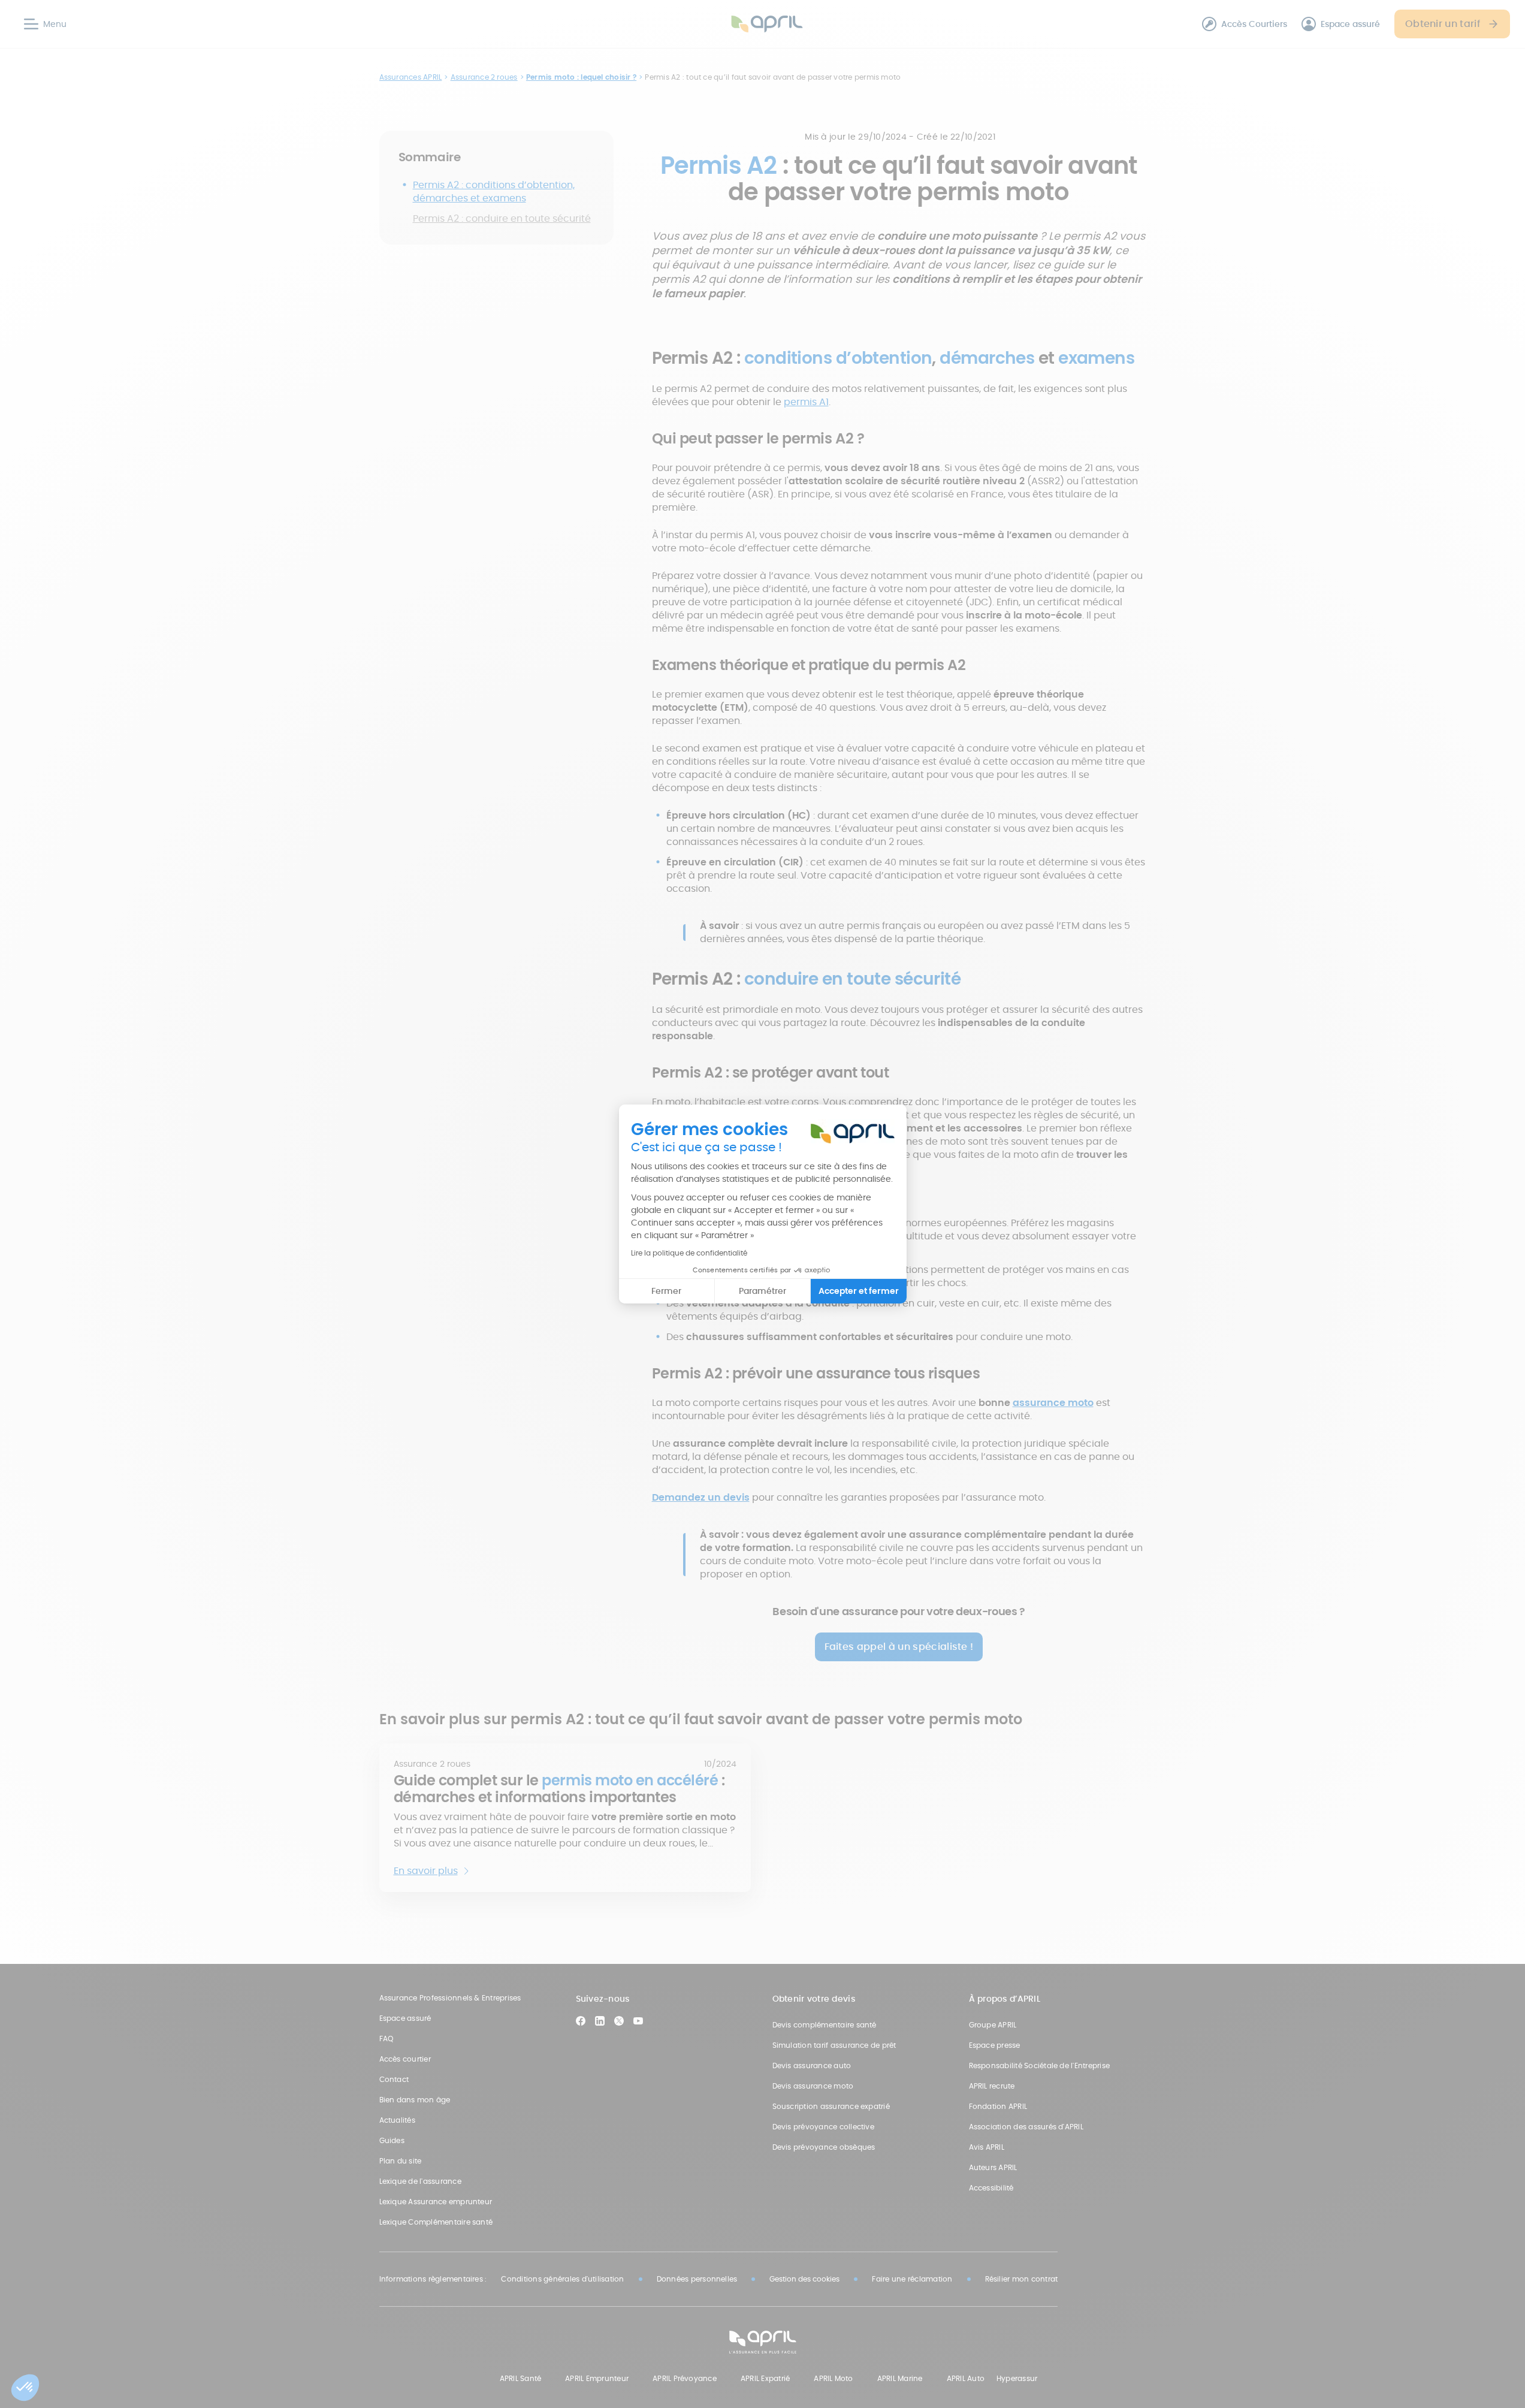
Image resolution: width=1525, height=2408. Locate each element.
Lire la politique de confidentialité (689, 1253)
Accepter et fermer (859, 1291)
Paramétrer (762, 1291)
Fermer (666, 1291)
